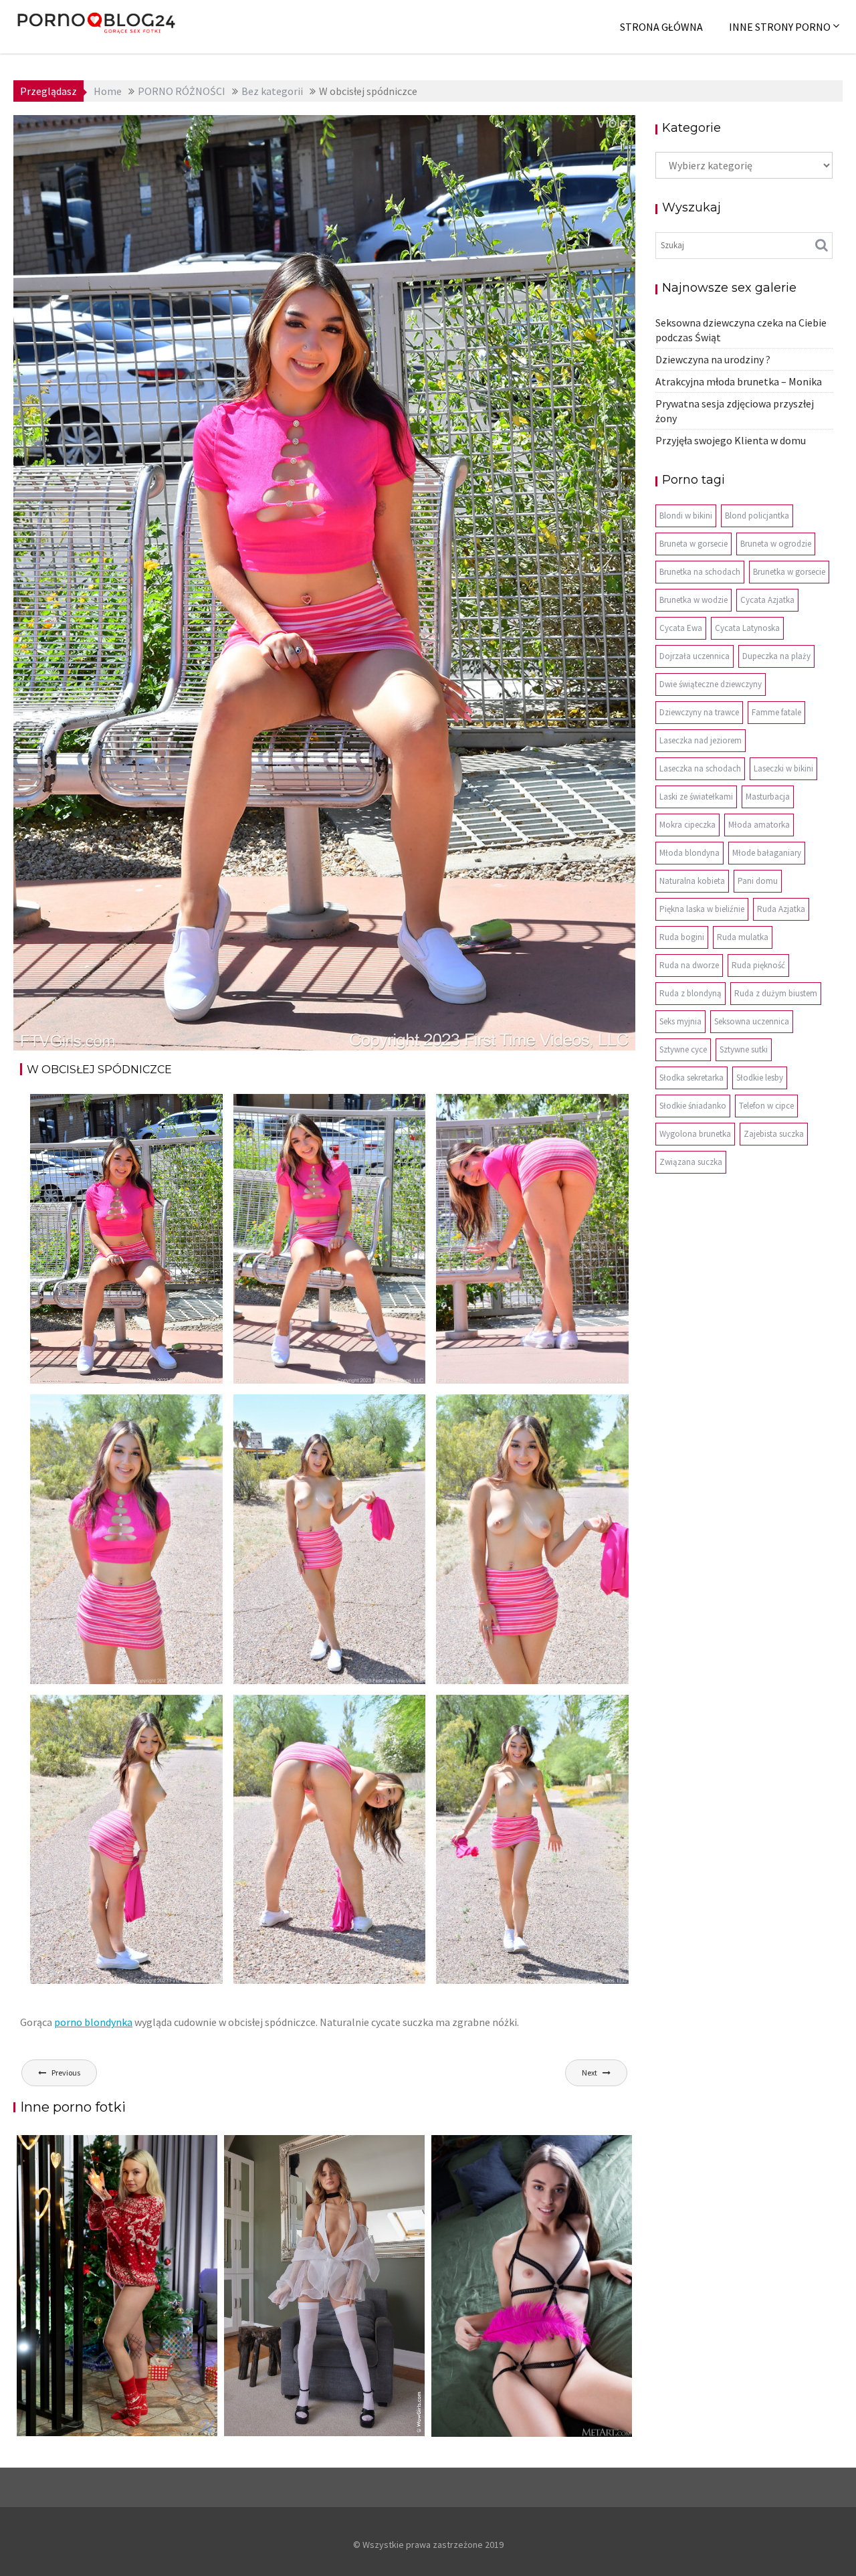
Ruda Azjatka (781, 909)
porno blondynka (93, 2022)
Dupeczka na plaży (776, 656)
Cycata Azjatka (767, 600)
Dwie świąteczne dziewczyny (711, 684)
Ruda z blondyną (690, 993)
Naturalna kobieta (692, 881)
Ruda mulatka (743, 937)
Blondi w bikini (686, 516)
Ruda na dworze (689, 965)
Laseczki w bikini (783, 768)
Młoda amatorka (759, 825)
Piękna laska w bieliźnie (702, 909)
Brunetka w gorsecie (789, 572)
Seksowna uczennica (752, 1021)
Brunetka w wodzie (693, 600)
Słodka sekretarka (691, 1078)
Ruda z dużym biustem (776, 993)
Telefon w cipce (766, 1106)
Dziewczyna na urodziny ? (713, 359)
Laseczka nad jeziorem (701, 740)
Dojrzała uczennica (694, 656)
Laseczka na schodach (700, 768)
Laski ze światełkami (696, 797)
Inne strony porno (780, 27)
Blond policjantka (757, 516)
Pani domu (758, 881)
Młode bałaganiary (767, 853)
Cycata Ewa (681, 628)
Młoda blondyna (689, 853)
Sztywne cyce (683, 1049)
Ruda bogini (682, 937)
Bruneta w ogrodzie (776, 544)
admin (141, 135)
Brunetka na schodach (700, 572)
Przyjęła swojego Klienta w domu (731, 440)
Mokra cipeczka (687, 825)
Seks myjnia (680, 1021)
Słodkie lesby (760, 1078)
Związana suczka (691, 1162)
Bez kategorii (585, 135)
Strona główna (661, 27)
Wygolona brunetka (695, 1134)
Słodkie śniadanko (693, 1106)
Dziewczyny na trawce (699, 712)
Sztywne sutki (744, 1049)
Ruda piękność (758, 965)
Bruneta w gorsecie (693, 544)
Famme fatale (776, 712)
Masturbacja (768, 797)
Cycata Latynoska (747, 628)
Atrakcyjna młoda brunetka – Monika (739, 381)
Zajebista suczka (774, 1134)
